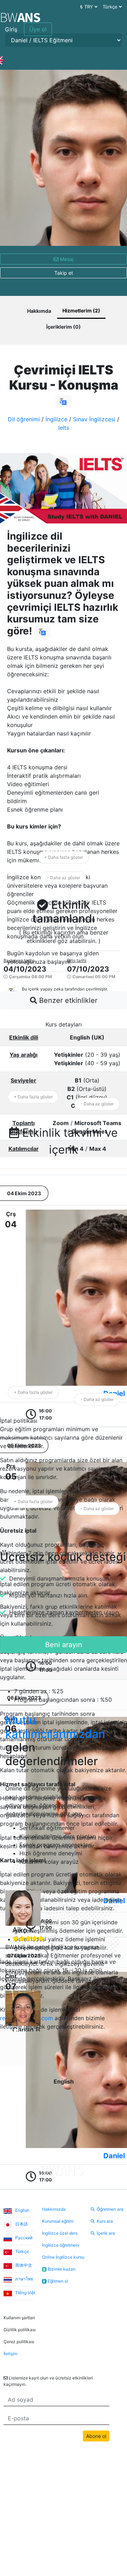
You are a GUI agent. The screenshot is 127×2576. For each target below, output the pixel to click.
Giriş (11, 29)
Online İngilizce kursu (63, 2257)
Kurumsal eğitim (58, 2221)
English (22, 2210)
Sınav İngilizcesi (94, 419)
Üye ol (38, 29)
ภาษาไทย (24, 2279)
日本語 (21, 2224)
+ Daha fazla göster (64, 857)
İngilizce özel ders (60, 2233)
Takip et (64, 273)
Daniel (114, 2156)
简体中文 (23, 2265)
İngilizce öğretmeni (61, 2245)
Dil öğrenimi (24, 419)
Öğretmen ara (110, 2209)
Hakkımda (39, 311)
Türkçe (22, 2251)
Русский (23, 2238)
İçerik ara (106, 2233)
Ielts (64, 428)
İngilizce (56, 419)
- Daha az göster (64, 878)
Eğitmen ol (56, 2281)
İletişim (10, 2354)
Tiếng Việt (25, 2293)
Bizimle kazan (59, 2269)
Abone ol (96, 2436)
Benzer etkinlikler (67, 1000)
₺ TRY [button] (87, 7)
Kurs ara (105, 2221)
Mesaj (66, 259)
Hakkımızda (54, 2209)
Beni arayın (64, 1645)
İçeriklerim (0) (64, 327)
